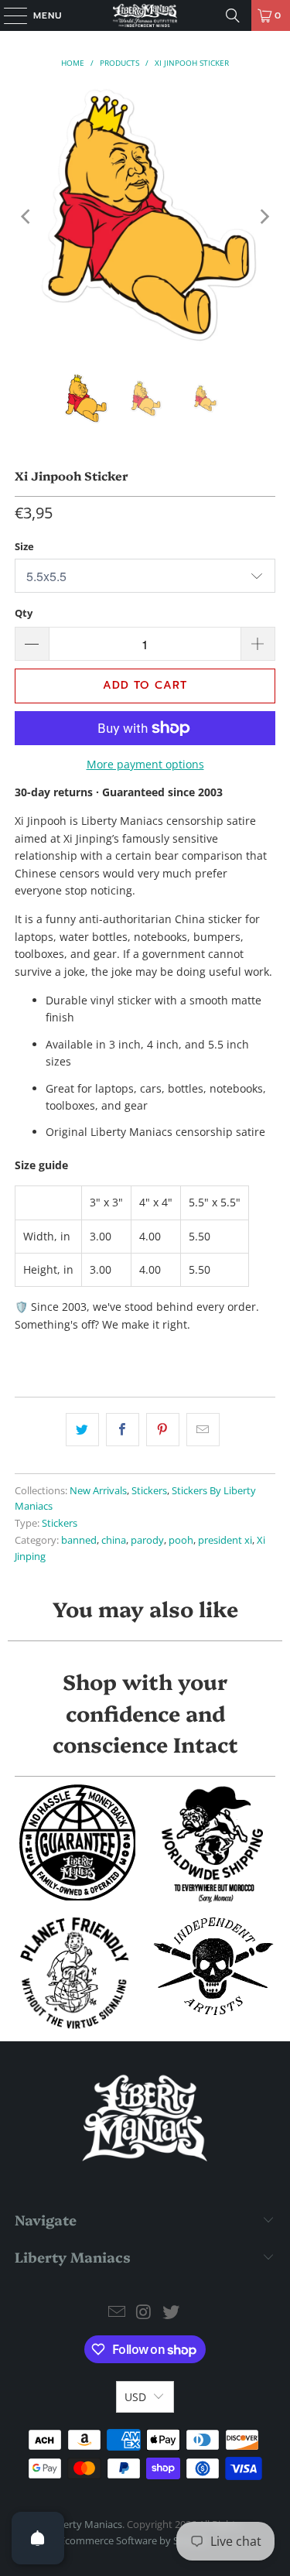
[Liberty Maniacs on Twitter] (171, 2313)
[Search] (233, 15)
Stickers (149, 1491)
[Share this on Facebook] (123, 1429)
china (114, 1540)
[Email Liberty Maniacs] (118, 2313)
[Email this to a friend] (203, 1429)
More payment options (145, 764)
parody (147, 1540)
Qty (24, 613)
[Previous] (26, 216)
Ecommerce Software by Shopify (134, 2540)
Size (24, 546)
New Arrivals (98, 1491)
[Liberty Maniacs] (145, 15)
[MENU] (8, 15)
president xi (225, 1540)
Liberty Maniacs (86, 2524)
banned (79, 1540)
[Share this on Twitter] (82, 1429)
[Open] (38, 2538)
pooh (181, 1540)
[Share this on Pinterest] (163, 1429)
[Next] (264, 216)
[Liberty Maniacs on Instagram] (145, 2313)
